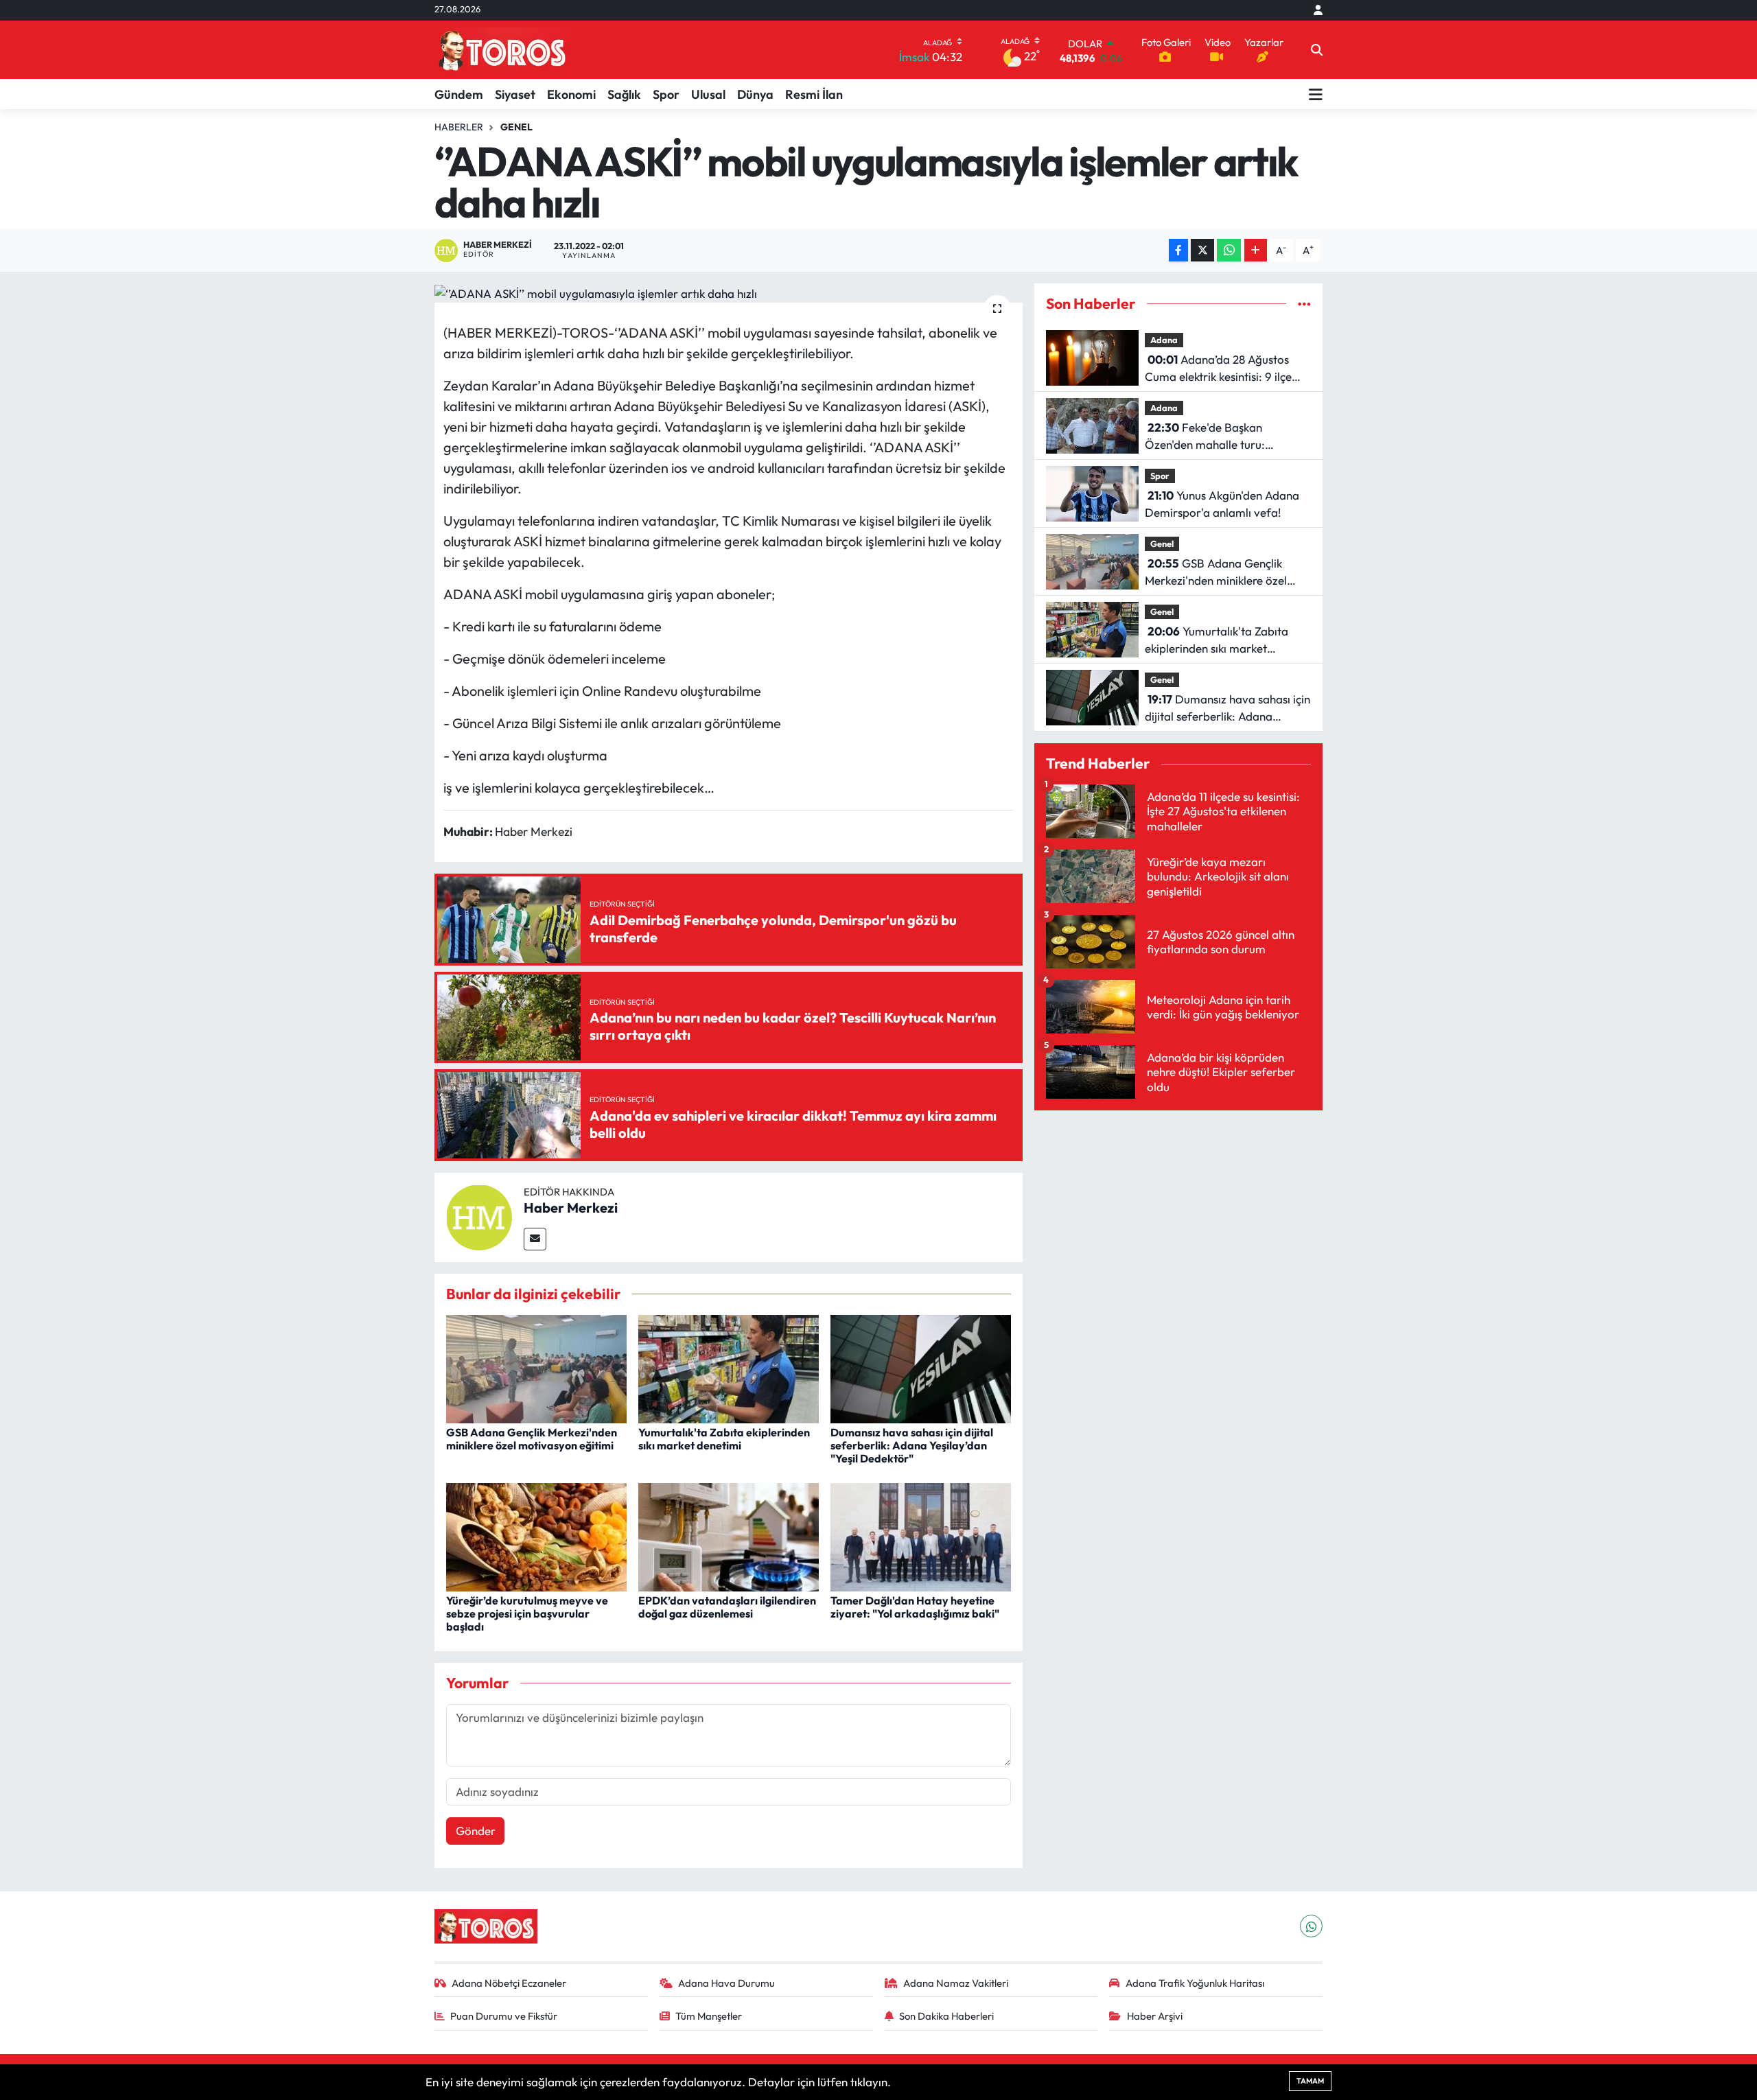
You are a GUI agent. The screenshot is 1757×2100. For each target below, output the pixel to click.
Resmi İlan (814, 94)
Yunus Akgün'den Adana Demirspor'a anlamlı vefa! (1222, 504)
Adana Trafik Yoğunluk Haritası (1195, 1983)
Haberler (459, 127)
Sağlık (624, 94)
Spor (666, 94)
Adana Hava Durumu (726, 1983)
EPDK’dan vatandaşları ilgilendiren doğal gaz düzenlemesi (727, 1607)
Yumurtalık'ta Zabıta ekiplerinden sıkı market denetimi (724, 1439)
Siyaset (515, 94)
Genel (516, 127)
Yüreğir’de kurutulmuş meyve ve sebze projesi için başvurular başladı (527, 1613)
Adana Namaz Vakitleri (956, 1983)
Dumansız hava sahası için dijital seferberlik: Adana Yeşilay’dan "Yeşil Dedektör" (912, 1445)
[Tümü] (1304, 304)
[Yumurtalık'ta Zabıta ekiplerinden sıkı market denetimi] (729, 1367)
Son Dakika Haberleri (946, 2016)
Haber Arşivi (1155, 2016)
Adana (1164, 340)
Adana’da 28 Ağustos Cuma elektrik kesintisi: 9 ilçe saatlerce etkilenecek (1218, 369)
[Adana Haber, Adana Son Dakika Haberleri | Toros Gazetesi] (502, 50)
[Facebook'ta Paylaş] (1178, 250)
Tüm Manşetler (709, 2016)
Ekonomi (571, 94)
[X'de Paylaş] (1202, 250)
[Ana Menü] (1316, 94)
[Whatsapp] (1311, 1926)
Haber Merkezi (571, 1207)
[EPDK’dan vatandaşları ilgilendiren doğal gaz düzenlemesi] (729, 1536)
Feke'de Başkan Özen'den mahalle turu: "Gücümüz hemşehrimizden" (1217, 437)
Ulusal (708, 94)
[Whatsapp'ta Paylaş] (1229, 250)
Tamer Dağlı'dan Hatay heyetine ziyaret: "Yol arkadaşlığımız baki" (915, 1607)
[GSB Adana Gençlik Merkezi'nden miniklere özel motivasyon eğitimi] (536, 1367)
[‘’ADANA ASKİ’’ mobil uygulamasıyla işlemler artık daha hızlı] (729, 293)
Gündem (459, 94)
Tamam (1310, 2081)
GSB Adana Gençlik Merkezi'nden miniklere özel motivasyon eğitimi (532, 1439)
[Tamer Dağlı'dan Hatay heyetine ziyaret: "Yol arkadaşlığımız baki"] (921, 1536)
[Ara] (1317, 50)
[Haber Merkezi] (479, 1216)
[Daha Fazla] (1256, 250)
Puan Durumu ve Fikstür (504, 2016)
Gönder (476, 1831)
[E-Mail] (535, 1239)
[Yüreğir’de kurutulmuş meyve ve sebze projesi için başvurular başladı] (536, 1536)
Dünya (755, 94)
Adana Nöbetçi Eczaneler (509, 1983)
